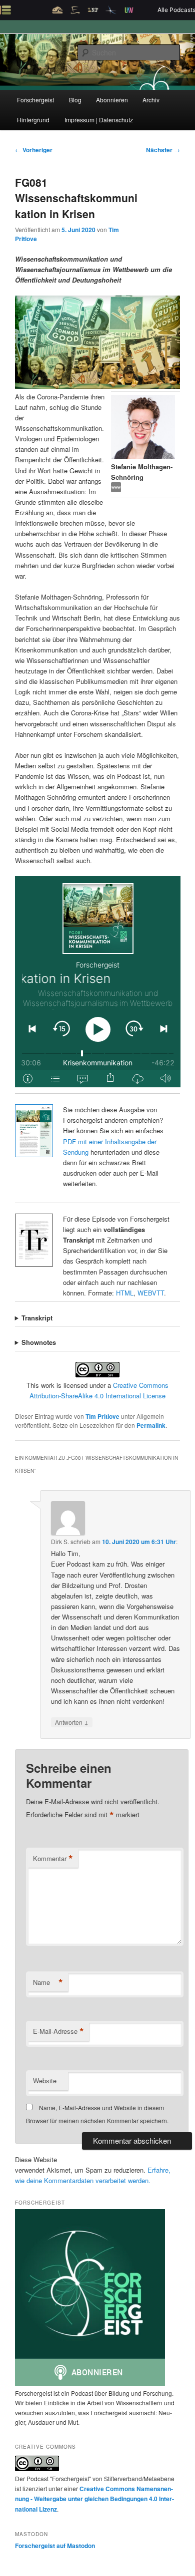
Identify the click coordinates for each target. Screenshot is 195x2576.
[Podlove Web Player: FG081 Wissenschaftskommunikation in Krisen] (98, 982)
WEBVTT (151, 1293)
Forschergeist (35, 100)
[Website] (116, 489)
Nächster (163, 150)
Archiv (151, 100)
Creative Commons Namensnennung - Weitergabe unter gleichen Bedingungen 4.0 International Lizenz (94, 2499)
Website (45, 2081)
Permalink (151, 1425)
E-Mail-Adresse (58, 2031)
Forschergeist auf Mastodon (55, 2546)
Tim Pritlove (102, 1416)
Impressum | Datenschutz (99, 120)
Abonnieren (112, 100)
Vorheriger (34, 150)
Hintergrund (33, 120)
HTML (125, 1293)
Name (48, 1982)
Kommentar (53, 1859)
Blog (75, 100)
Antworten (72, 1722)
